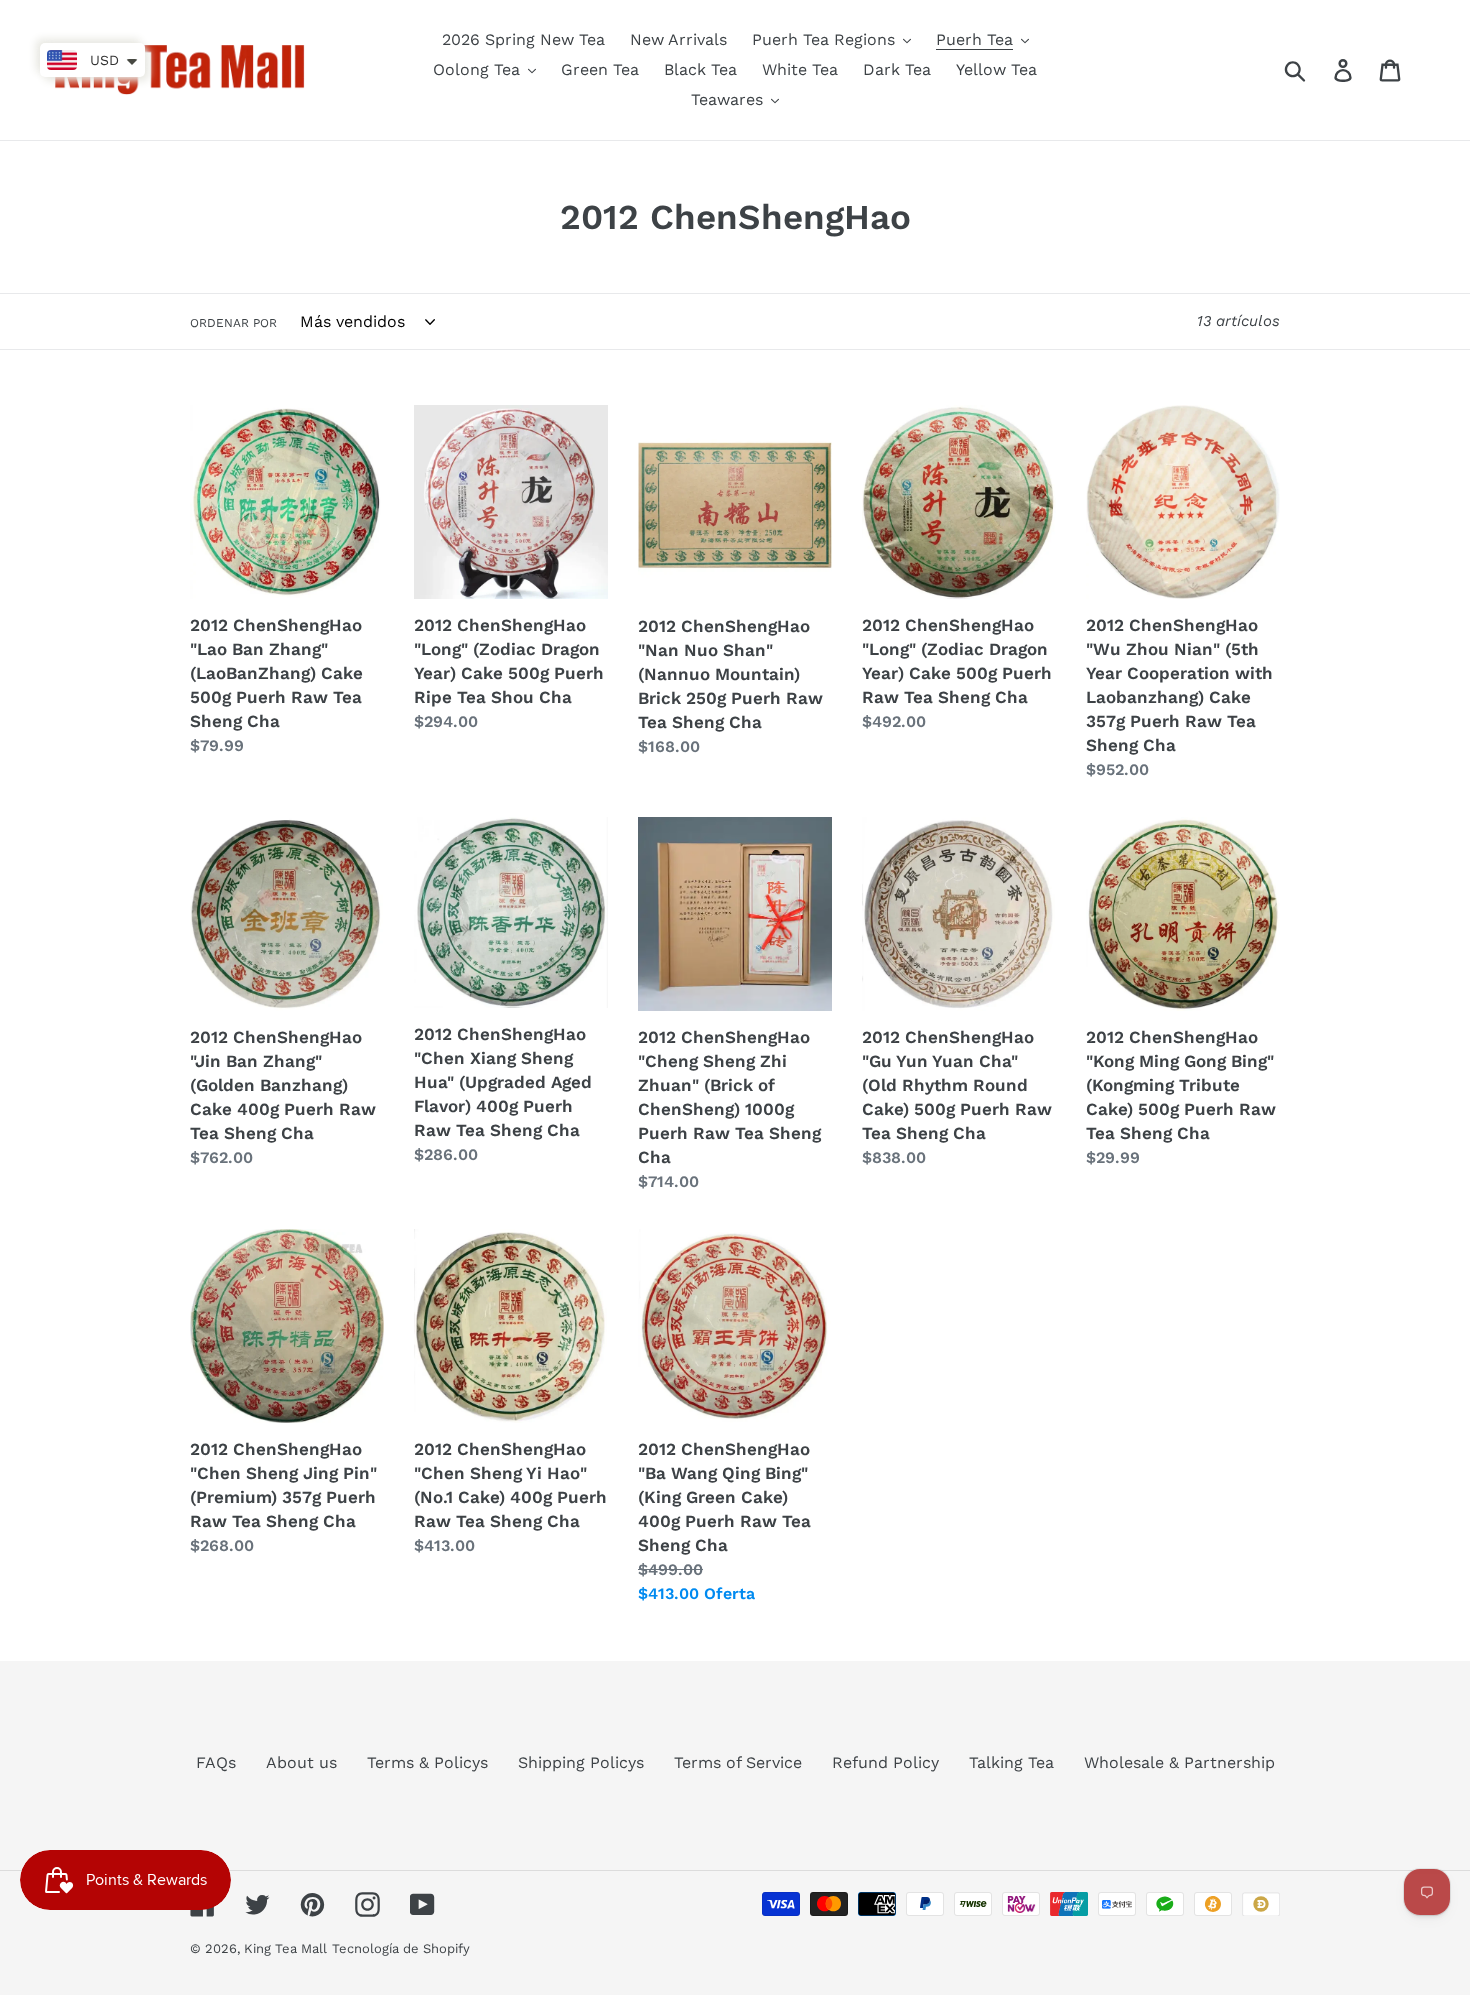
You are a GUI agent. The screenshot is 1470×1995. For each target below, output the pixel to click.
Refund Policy (885, 1762)
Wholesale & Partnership (1179, 1762)
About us (301, 1762)
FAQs (216, 1762)
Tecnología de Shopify (401, 1948)
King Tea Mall (285, 1948)
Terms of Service (738, 1762)
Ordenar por (233, 323)
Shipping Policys (581, 1762)
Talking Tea (1011, 1762)
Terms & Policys (427, 1762)
